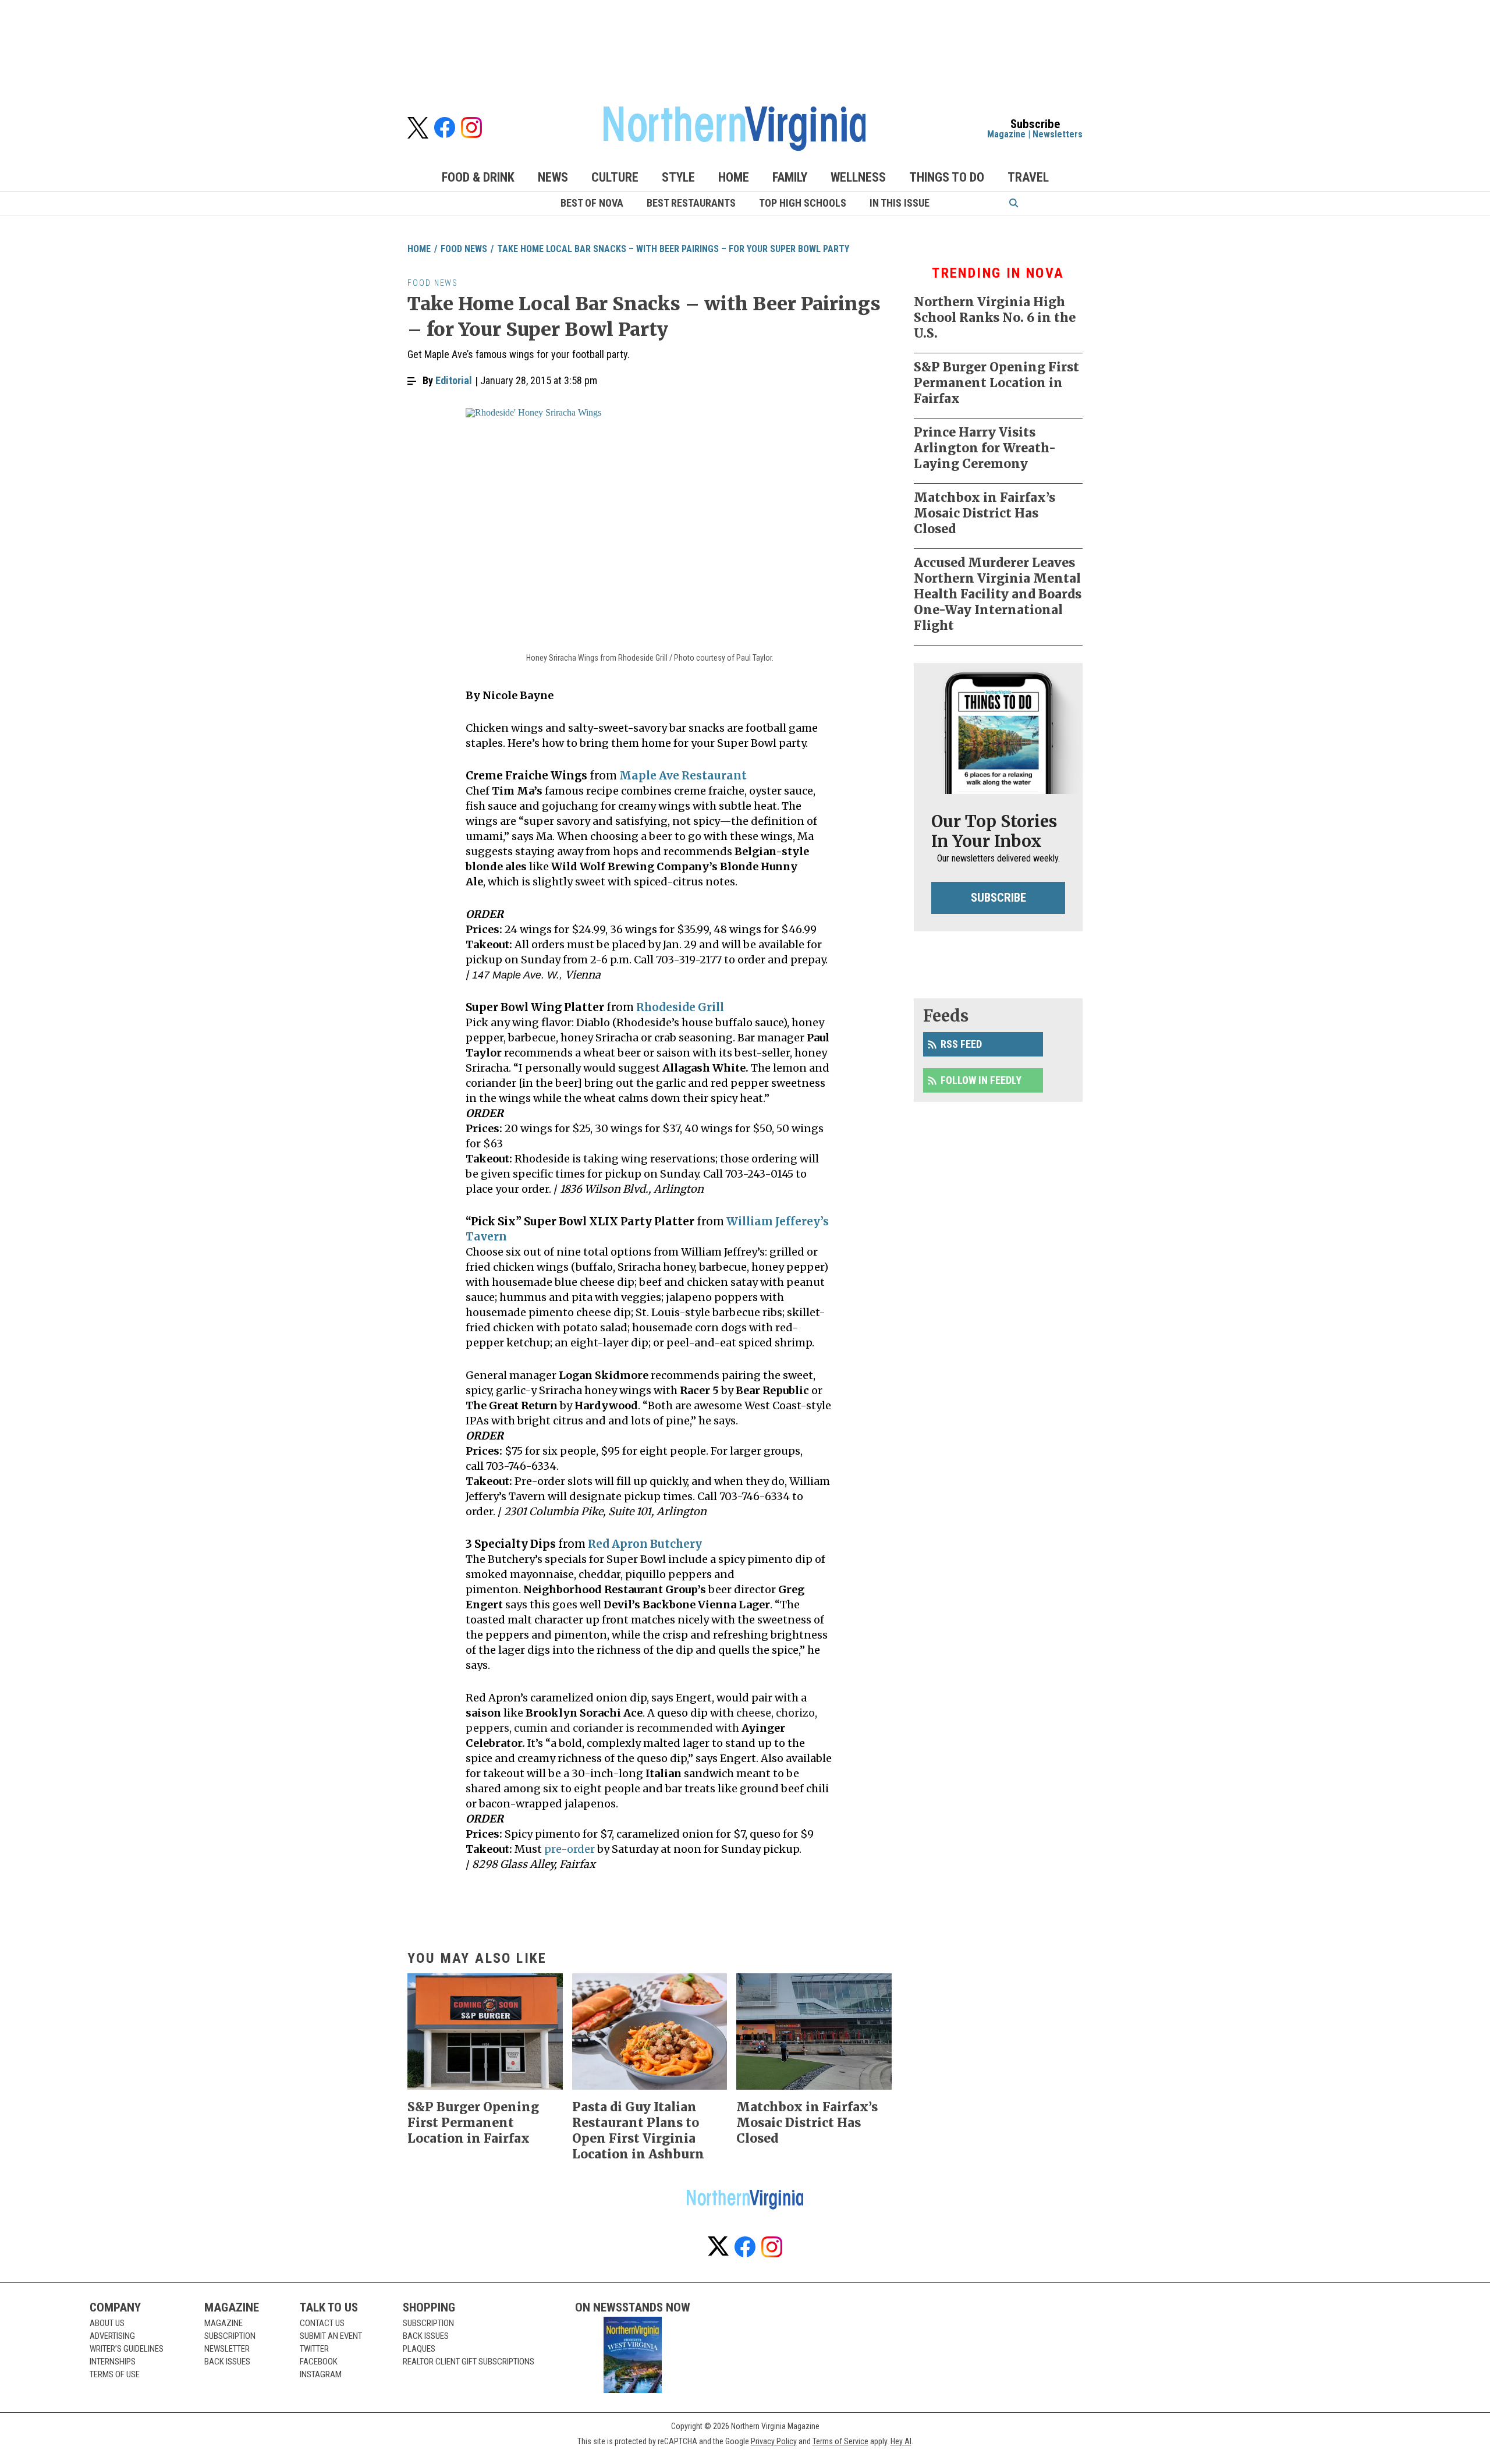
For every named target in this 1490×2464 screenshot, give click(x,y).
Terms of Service (840, 2441)
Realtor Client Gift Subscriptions (469, 2362)
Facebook (319, 2362)
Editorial (454, 380)
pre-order (570, 1849)
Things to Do (947, 177)
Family (790, 177)
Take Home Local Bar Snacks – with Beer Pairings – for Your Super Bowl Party (673, 249)
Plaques (419, 2349)
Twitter (314, 2349)
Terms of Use (115, 2374)
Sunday (741, 1849)
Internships (113, 2362)
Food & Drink (478, 177)
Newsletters (1058, 134)
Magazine (1006, 134)
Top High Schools (803, 203)
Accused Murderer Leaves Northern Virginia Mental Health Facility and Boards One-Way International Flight (998, 594)
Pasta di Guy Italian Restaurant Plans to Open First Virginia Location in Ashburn (638, 2130)
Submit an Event (331, 2336)
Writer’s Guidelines (127, 2349)
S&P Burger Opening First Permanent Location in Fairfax (996, 383)
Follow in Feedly (981, 1080)
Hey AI (901, 2441)
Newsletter (227, 2349)
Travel (1028, 177)
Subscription (230, 2336)
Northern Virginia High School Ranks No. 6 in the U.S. (995, 318)
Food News (464, 249)
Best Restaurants (691, 203)
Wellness (858, 177)
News (553, 177)
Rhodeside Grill (680, 1007)
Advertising (112, 2336)
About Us (107, 2323)
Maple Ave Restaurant (683, 776)
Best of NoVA (592, 203)
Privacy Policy (774, 2441)
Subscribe (998, 898)
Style (678, 177)
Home (734, 177)
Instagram (321, 2374)
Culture (615, 177)
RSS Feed (961, 1044)
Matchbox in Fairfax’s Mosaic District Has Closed (985, 513)
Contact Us (322, 2323)
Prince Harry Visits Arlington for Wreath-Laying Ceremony (985, 448)
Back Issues (227, 2362)
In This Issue (900, 203)
